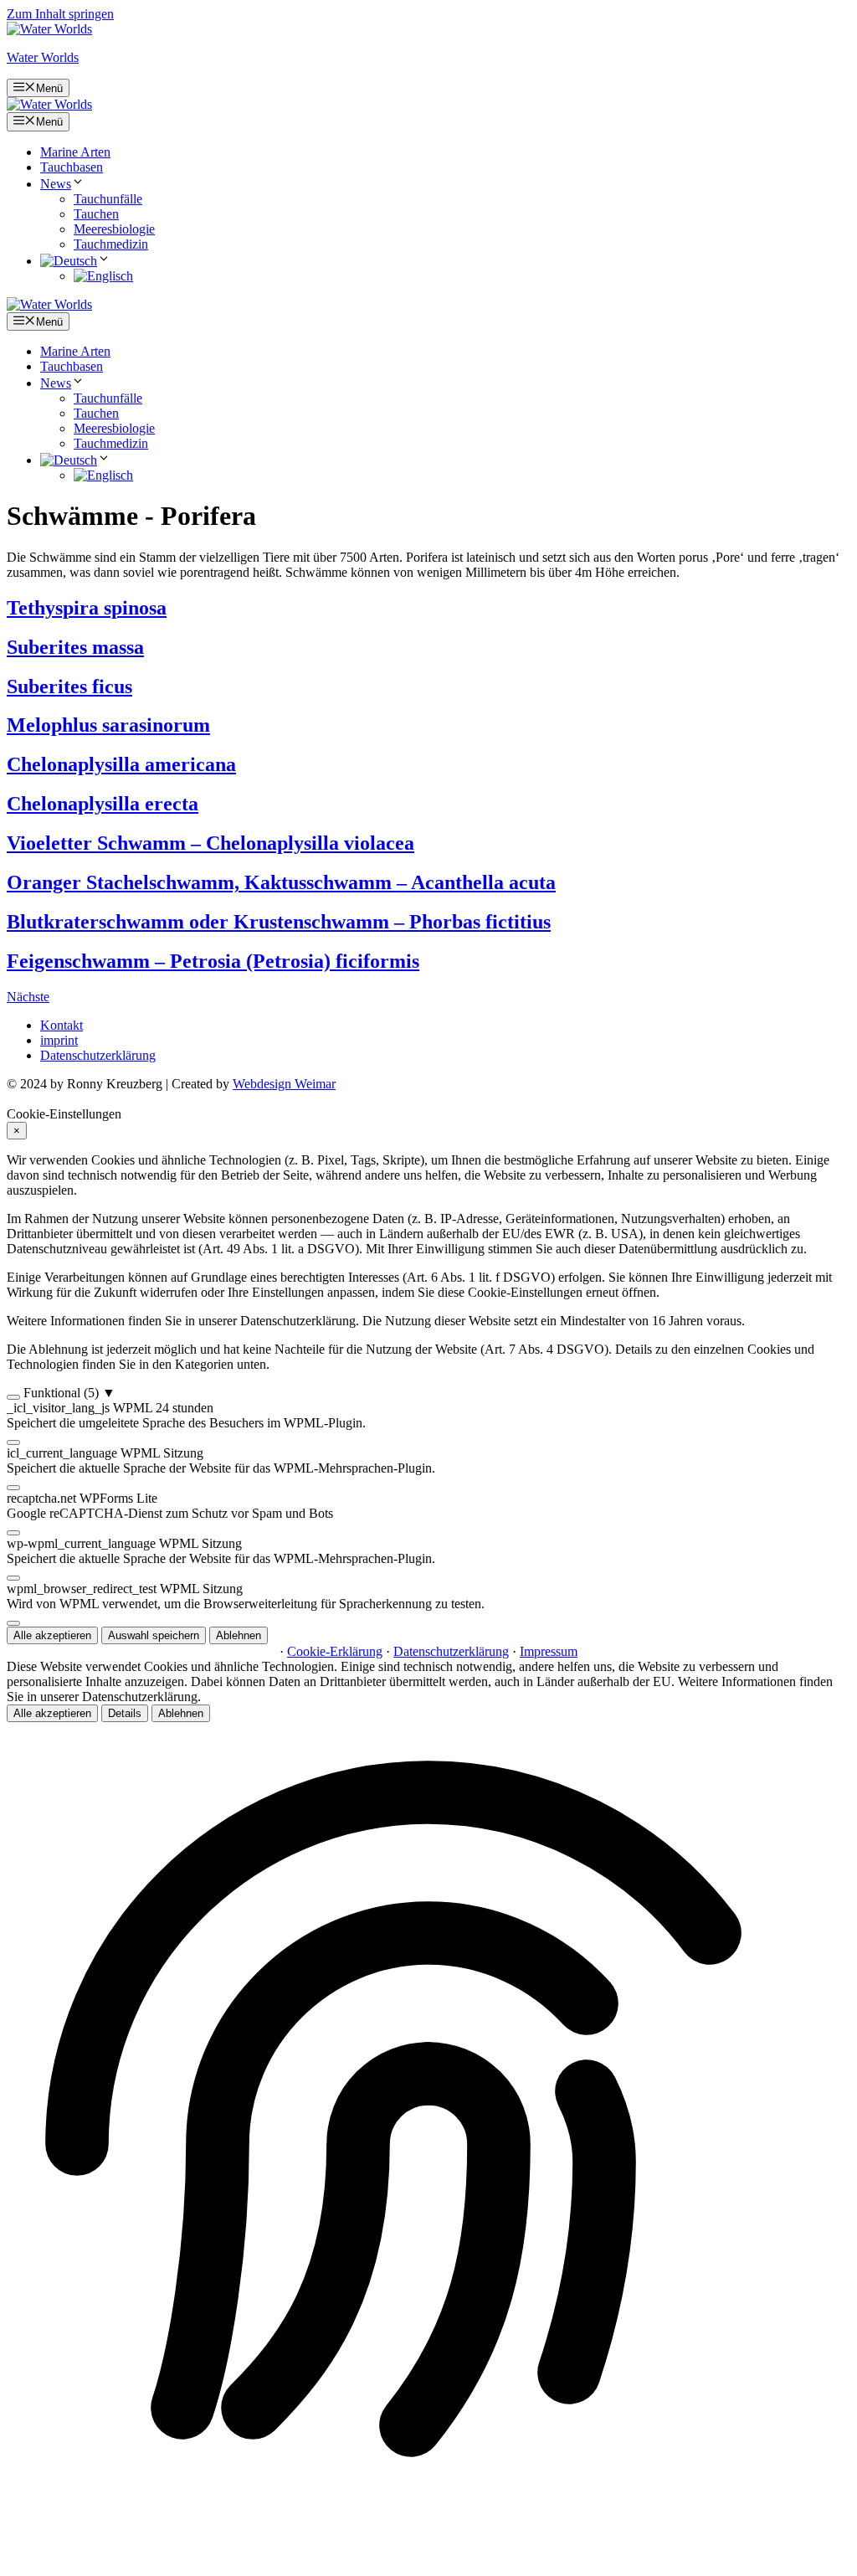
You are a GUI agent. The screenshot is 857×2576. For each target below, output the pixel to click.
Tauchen (96, 214)
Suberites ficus (69, 686)
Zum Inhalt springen (60, 14)
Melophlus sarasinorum (108, 725)
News (56, 184)
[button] (428, 1393)
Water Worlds (43, 57)
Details (125, 1713)
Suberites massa (75, 647)
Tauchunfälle (108, 199)
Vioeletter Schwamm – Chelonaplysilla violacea (210, 843)
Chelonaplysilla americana (121, 764)
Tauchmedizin (111, 244)
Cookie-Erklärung (335, 1651)
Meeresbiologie (114, 229)
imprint (59, 1040)
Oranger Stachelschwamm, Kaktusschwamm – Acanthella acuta (281, 882)
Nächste (28, 997)
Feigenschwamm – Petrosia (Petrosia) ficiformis (213, 961)
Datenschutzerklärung (98, 1055)
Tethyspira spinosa (87, 608)
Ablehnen (239, 1635)
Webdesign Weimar (284, 1084)
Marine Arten (75, 152)
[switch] (13, 1397)
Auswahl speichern (154, 1635)
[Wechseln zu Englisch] (103, 276)
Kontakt (62, 1025)
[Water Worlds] (49, 104)
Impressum (549, 1651)
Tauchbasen (72, 167)
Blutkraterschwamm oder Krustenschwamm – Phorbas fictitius (279, 922)
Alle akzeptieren (52, 1635)
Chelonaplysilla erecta (103, 804)
